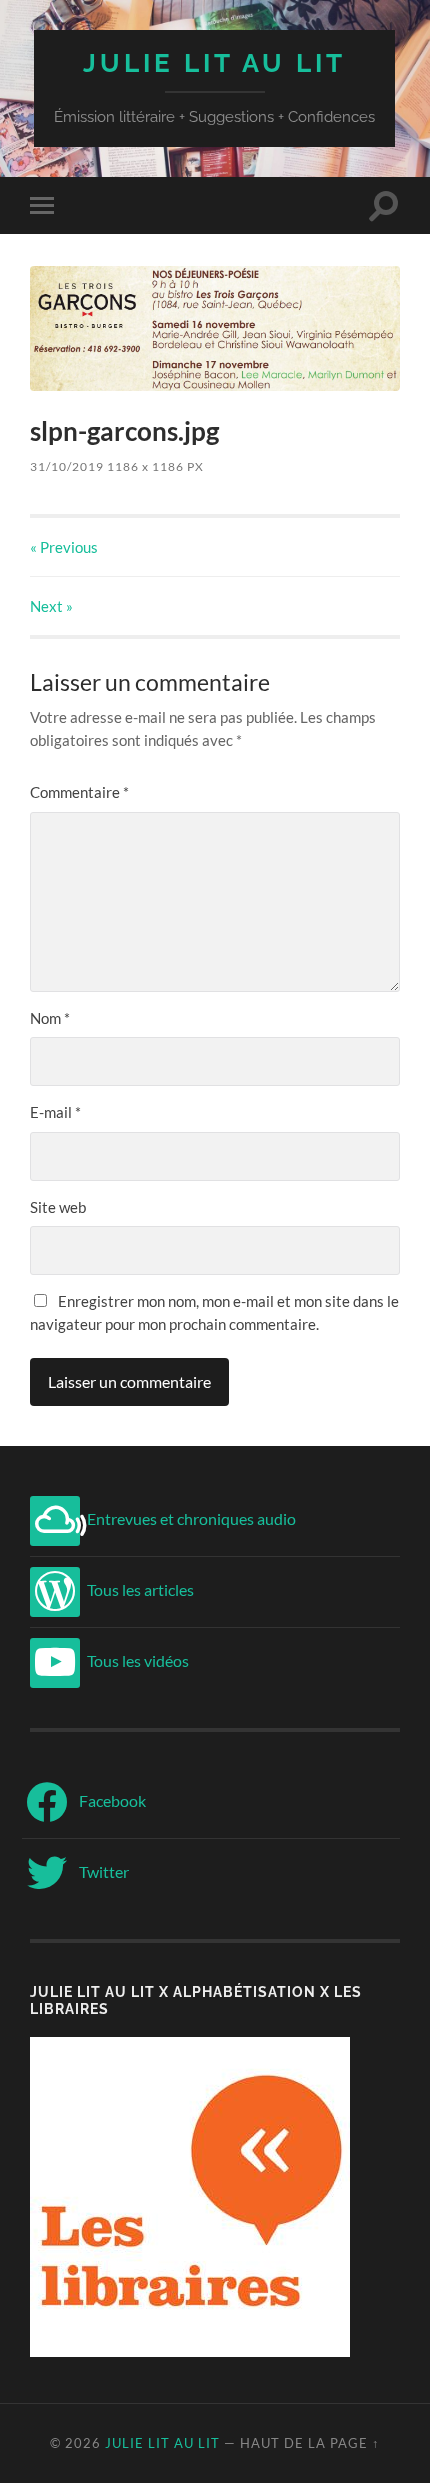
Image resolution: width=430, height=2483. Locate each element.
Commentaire (79, 792)
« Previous (64, 547)
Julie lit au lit (214, 62)
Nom (50, 1018)
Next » (51, 606)
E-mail (55, 1112)
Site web (58, 1207)
